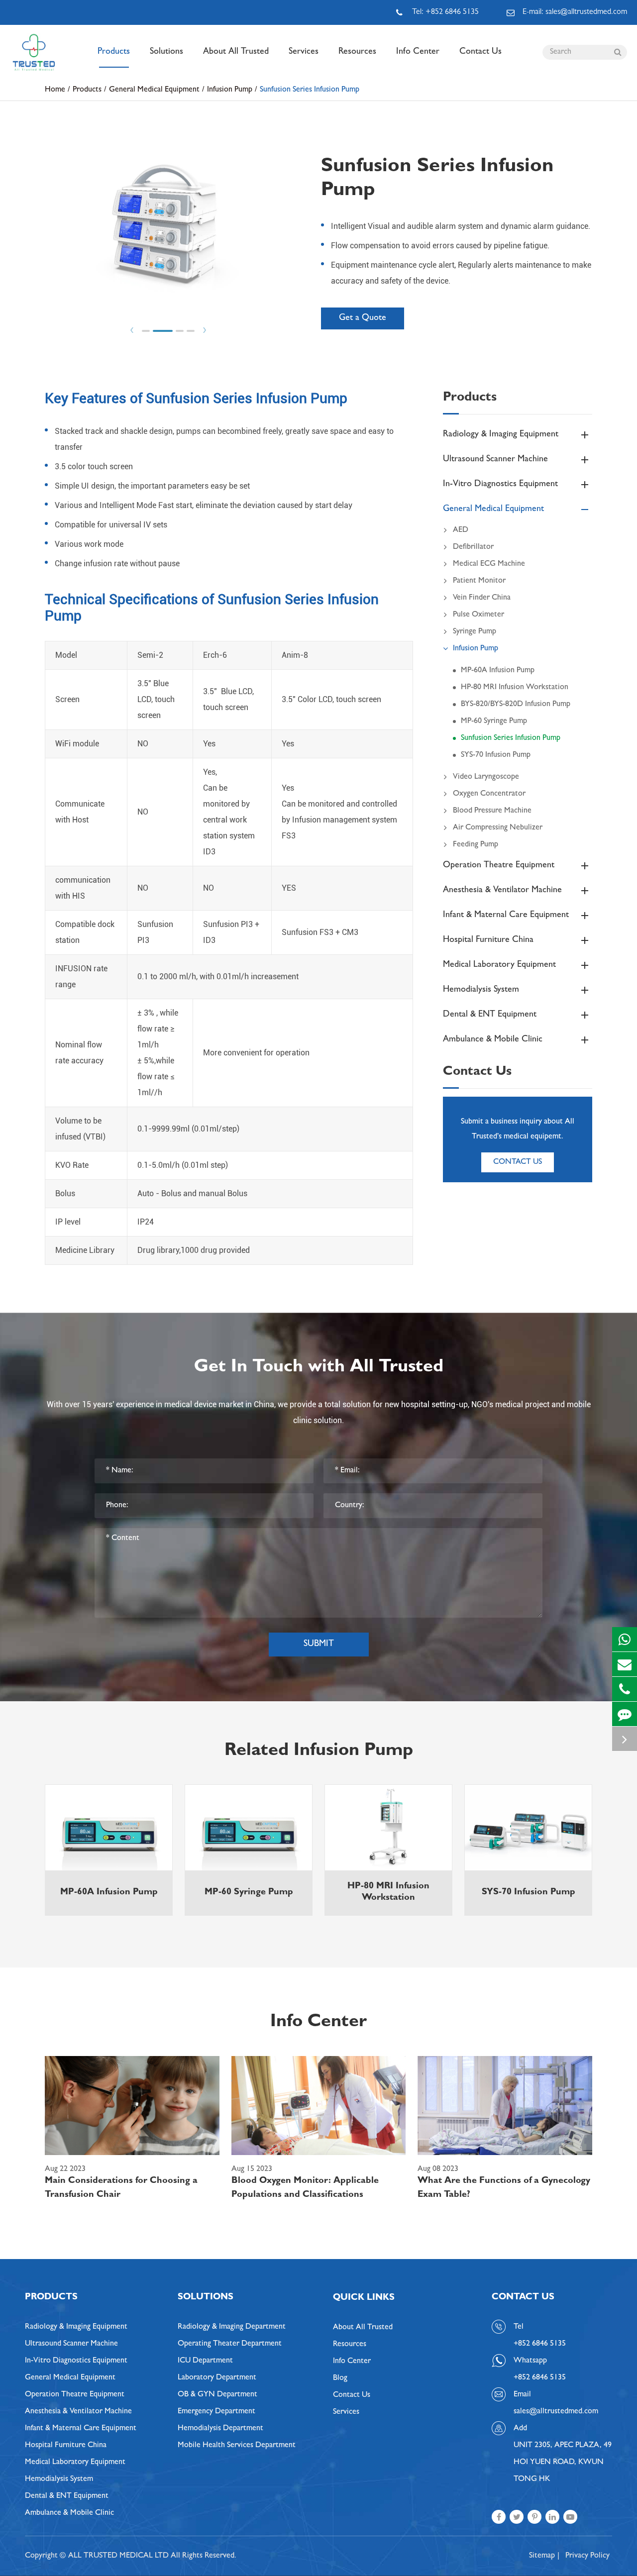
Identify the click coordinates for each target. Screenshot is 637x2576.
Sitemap (542, 2556)
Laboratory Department (217, 2378)
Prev (132, 330)
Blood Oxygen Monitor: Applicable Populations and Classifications (305, 2188)
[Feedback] (625, 1714)
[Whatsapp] (625, 1639)
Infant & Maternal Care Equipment (506, 916)
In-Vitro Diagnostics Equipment (500, 485)
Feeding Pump (476, 845)
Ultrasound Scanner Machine (495, 460)
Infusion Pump (230, 90)
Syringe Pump (475, 632)
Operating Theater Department (230, 2344)
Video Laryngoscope (486, 777)
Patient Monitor (479, 581)
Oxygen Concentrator (489, 794)
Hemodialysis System (481, 990)
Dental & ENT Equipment (490, 1015)
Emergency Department (216, 2412)
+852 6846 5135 (540, 2378)
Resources (357, 52)
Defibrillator (473, 547)
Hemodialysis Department (220, 2429)
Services (304, 52)
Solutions (166, 52)
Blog (340, 2378)
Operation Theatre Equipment (499, 866)
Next (205, 330)
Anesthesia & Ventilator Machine (502, 891)
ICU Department (205, 2361)
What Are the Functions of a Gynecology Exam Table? (504, 2188)
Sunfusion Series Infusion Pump (310, 90)
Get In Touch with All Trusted (319, 1368)
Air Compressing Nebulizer (498, 828)
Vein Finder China (482, 598)
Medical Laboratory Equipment (499, 965)
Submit (319, 1645)
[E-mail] (625, 1664)
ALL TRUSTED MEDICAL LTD (118, 2556)
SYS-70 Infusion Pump (496, 755)
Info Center (418, 52)
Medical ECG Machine (489, 564)
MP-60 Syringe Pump (494, 721)
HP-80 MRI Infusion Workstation (515, 688)
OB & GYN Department (217, 2395)
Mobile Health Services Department (237, 2446)
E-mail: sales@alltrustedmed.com (575, 12)
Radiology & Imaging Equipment (501, 435)
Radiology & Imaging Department (232, 2327)
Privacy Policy (587, 2556)
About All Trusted (236, 52)
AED (461, 530)
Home (55, 90)
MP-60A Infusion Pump (498, 671)
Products (114, 52)
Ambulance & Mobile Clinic (493, 1040)
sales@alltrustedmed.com (556, 2412)
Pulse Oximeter (478, 615)
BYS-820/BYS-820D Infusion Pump (516, 705)
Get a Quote (363, 318)
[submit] (618, 52)
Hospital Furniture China (488, 940)
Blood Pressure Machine (492, 811)
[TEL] (625, 1689)
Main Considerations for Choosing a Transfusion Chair (121, 2188)
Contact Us (480, 52)
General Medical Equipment (154, 90)
